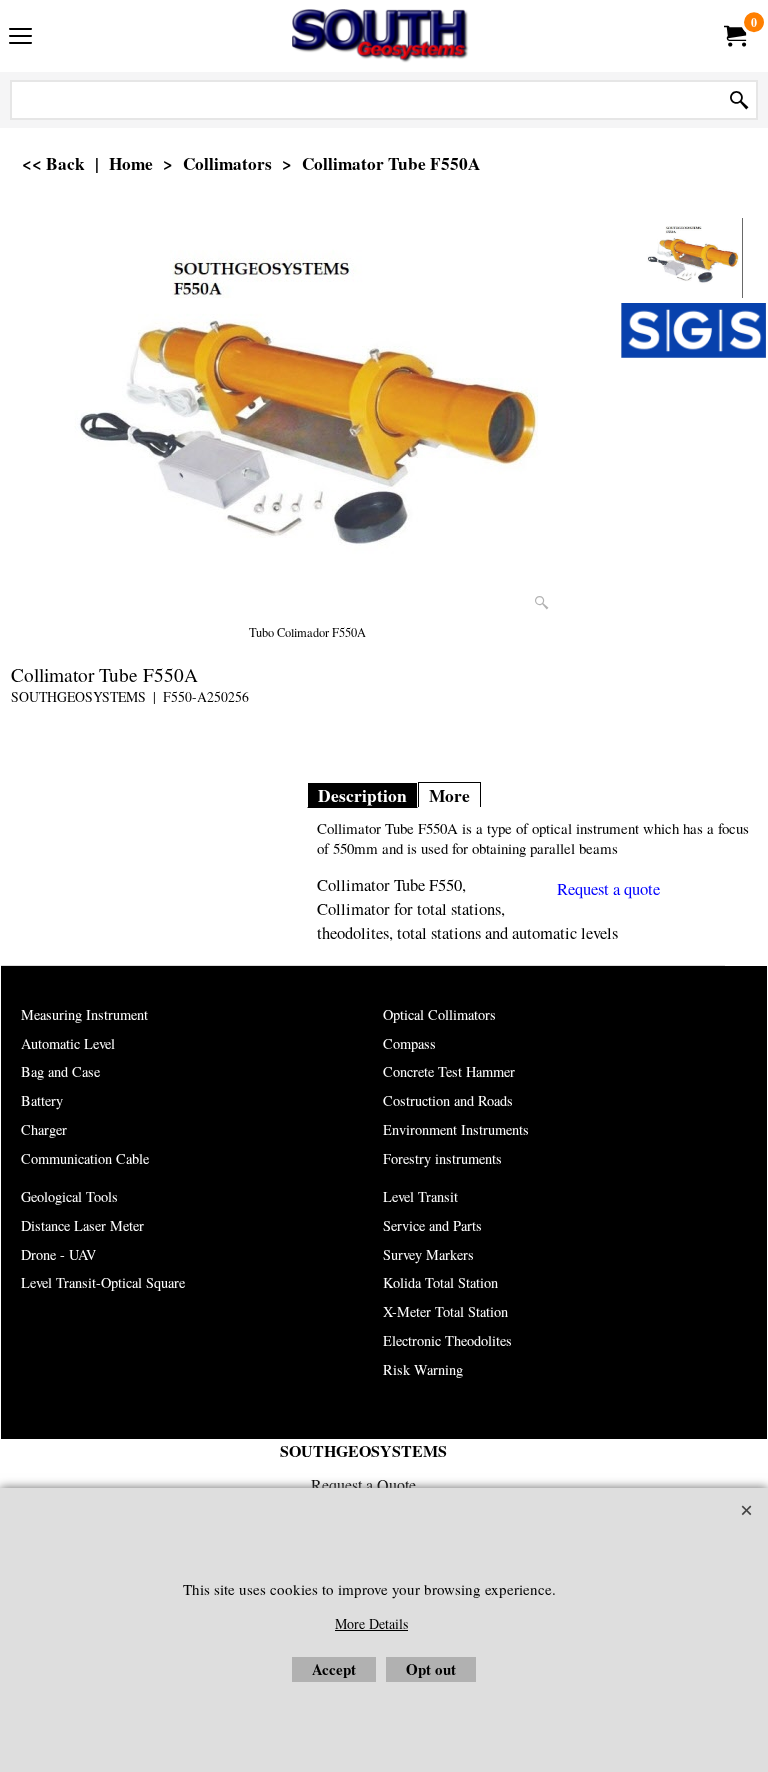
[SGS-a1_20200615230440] (693, 330)
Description (362, 795)
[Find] (739, 100)
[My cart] (734, 36)
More (449, 795)
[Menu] (20, 38)
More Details (371, 1623)
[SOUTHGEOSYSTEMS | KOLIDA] (380, 36)
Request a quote (608, 889)
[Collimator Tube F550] (308, 420)
